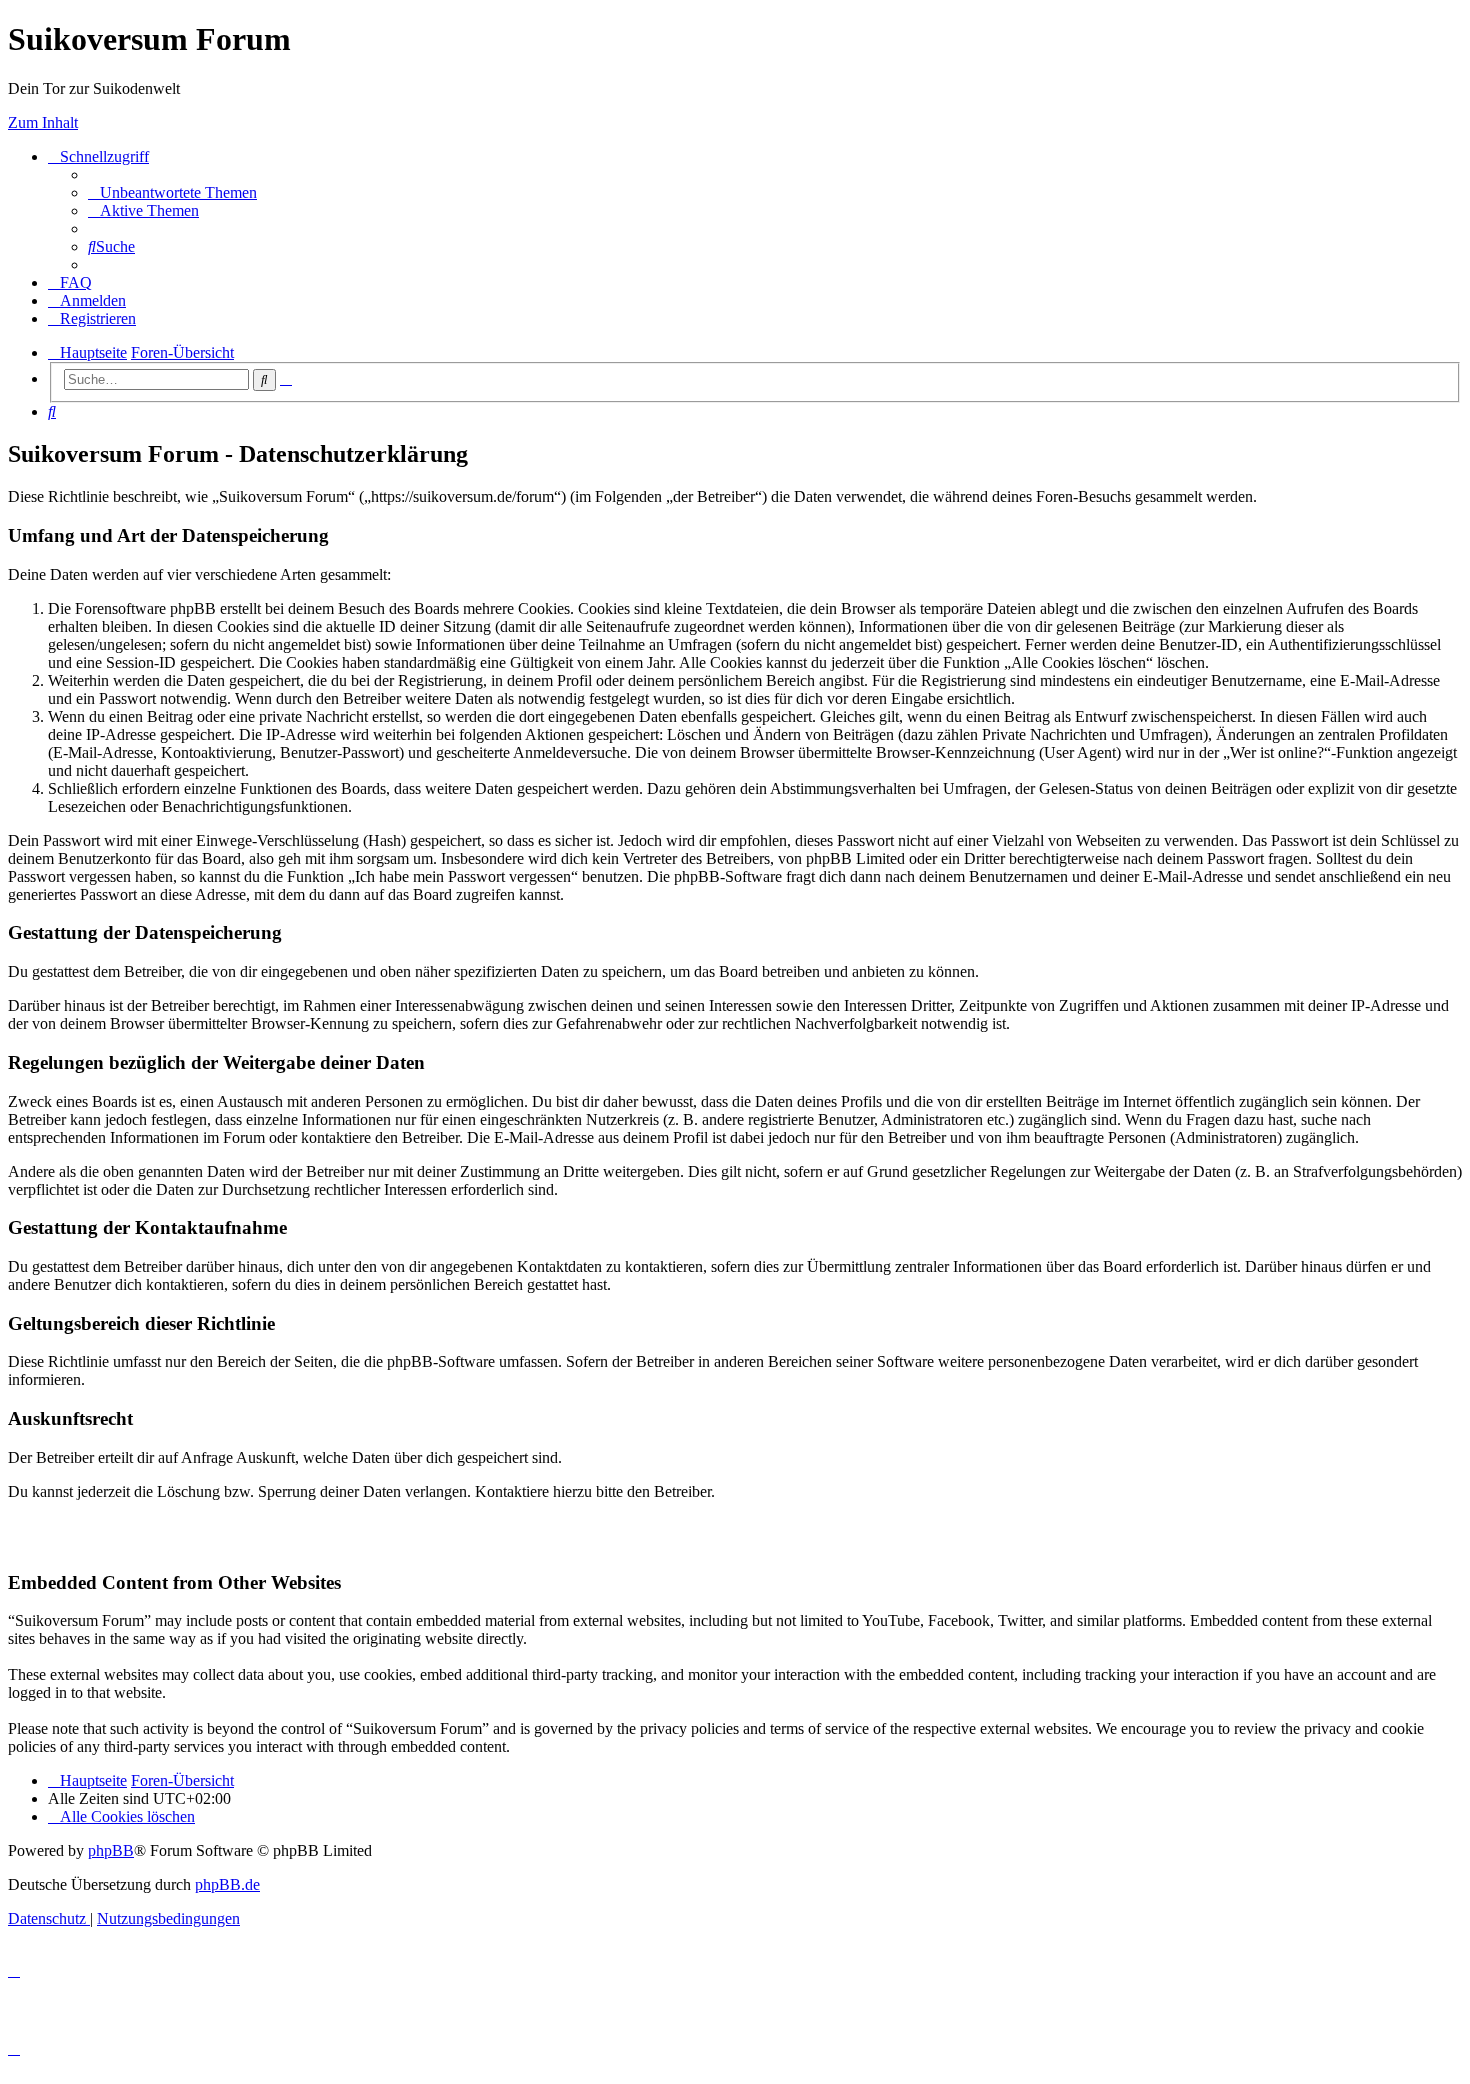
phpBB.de (227, 1884)
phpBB (111, 1850)
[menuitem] (172, 192)
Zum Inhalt (43, 122)
